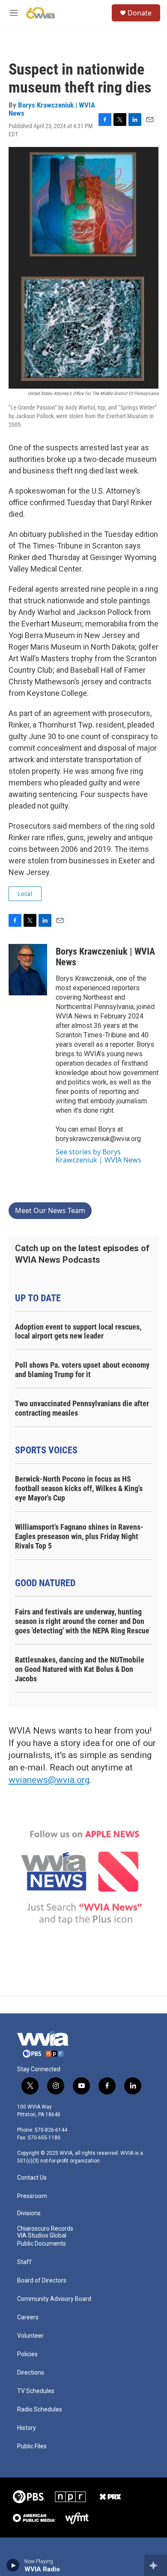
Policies (27, 2354)
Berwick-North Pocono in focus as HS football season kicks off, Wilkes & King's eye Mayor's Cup (79, 1488)
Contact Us (32, 2178)
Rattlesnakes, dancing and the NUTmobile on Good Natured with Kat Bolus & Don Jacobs (80, 1669)
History (27, 2428)
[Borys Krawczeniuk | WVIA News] (28, 970)
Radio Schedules (40, 2410)
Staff (24, 2262)
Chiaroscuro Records (45, 2229)
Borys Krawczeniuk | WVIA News (52, 109)
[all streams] (156, 2565)
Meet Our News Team (50, 1210)
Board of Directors (42, 2281)
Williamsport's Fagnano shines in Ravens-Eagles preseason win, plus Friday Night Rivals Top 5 (79, 1536)
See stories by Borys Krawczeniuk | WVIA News (98, 1156)
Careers (28, 2317)
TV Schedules (36, 2391)
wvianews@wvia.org (49, 1780)
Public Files (32, 2446)
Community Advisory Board (54, 2299)
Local (25, 894)
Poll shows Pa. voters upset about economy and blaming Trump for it (82, 1370)
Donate (140, 13)
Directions (31, 2373)
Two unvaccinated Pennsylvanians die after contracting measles (82, 1408)
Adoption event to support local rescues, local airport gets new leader (78, 1331)
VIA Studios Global (42, 2236)
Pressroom (32, 2196)
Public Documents (42, 2244)
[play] (13, 2565)
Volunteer (30, 2336)
